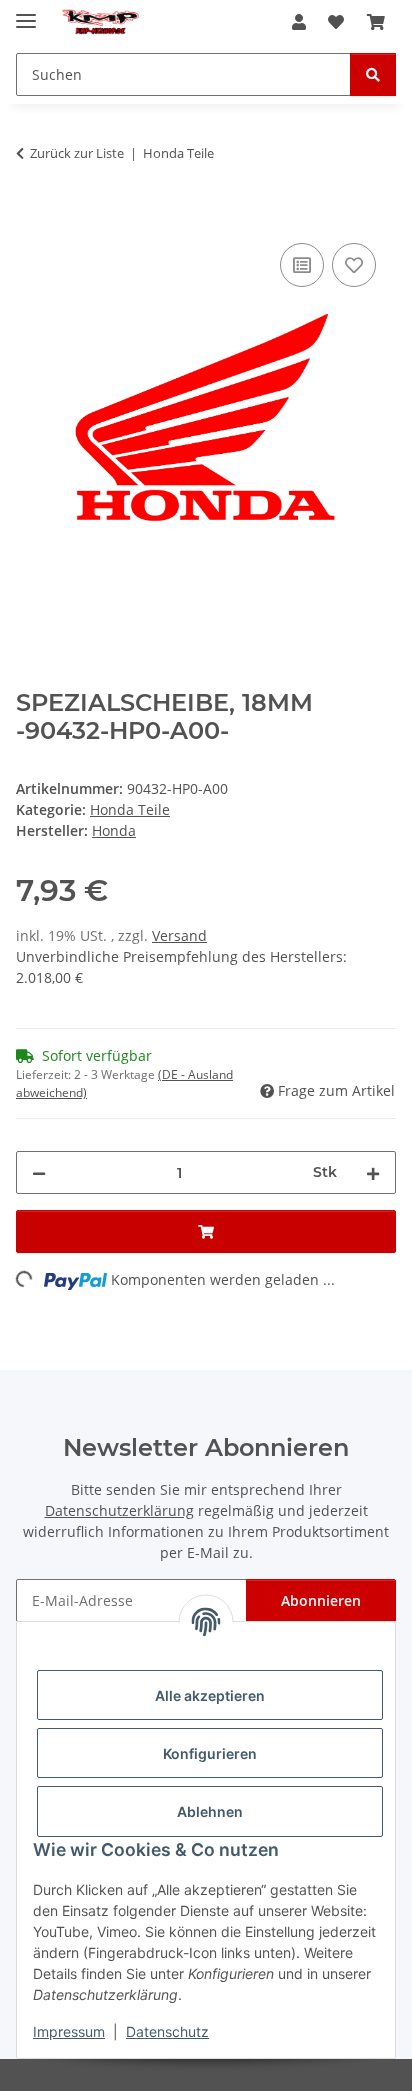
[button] (299, 22)
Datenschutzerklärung (119, 1510)
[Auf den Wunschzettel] (354, 265)
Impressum (69, 2031)
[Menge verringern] (39, 1172)
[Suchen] (373, 74)
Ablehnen (210, 1811)
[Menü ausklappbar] (26, 12)
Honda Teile (130, 809)
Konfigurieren (210, 1753)
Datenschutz (167, 2031)
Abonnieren (321, 1600)
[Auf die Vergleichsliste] (302, 265)
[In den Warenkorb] (32, 216)
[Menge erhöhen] (373, 1172)
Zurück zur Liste (77, 153)
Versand (179, 935)
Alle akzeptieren (210, 1695)
